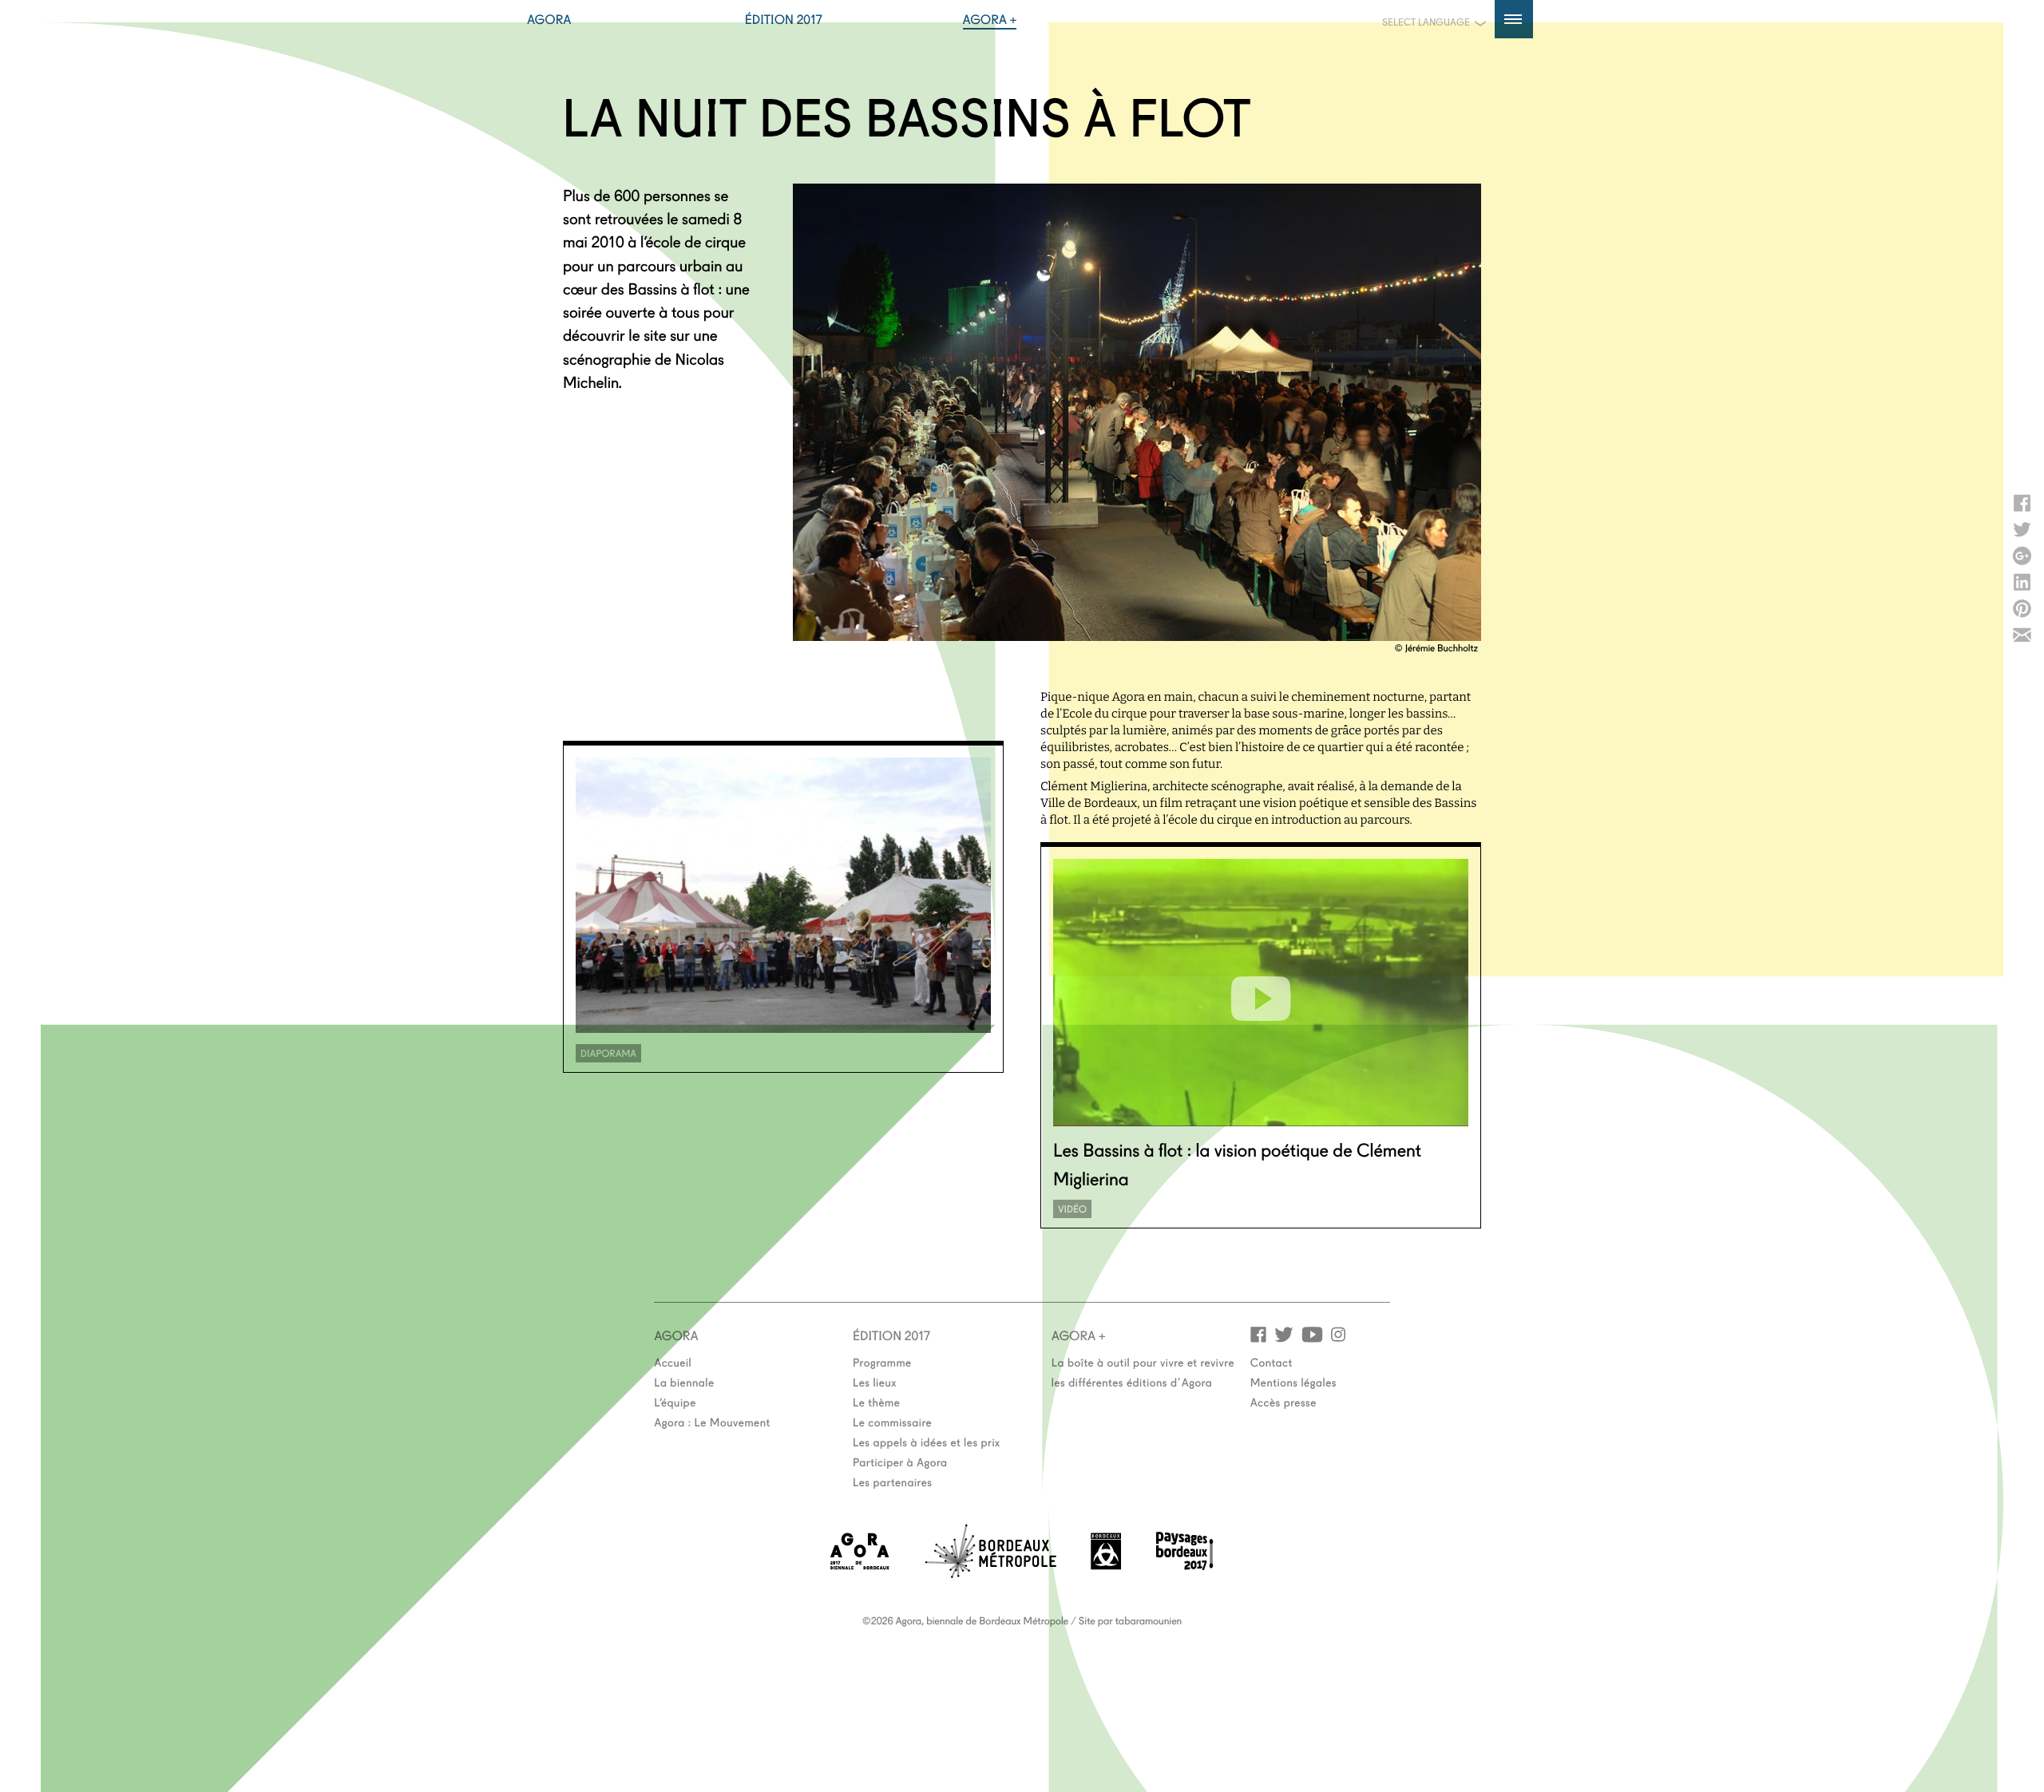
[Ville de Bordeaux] (1106, 1565)
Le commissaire (892, 1422)
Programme (882, 1362)
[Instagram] (1338, 1333)
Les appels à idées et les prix (927, 1442)
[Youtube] (1312, 1333)
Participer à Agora (900, 1462)
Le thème (876, 1402)
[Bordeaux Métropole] (990, 1573)
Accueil (673, 1362)
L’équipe (675, 1402)
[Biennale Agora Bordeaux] (860, 1565)
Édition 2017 (784, 19)
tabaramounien (1149, 1620)
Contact (1272, 1362)
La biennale (684, 1382)
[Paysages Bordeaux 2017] (1185, 1565)
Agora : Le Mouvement (712, 1422)
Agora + (990, 19)
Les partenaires (893, 1481)
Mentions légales (1293, 1382)
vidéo (1072, 1209)
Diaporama (608, 1053)
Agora (549, 19)
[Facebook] (1258, 1333)
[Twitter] (1284, 1333)
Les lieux (875, 1382)
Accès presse (1283, 1402)
